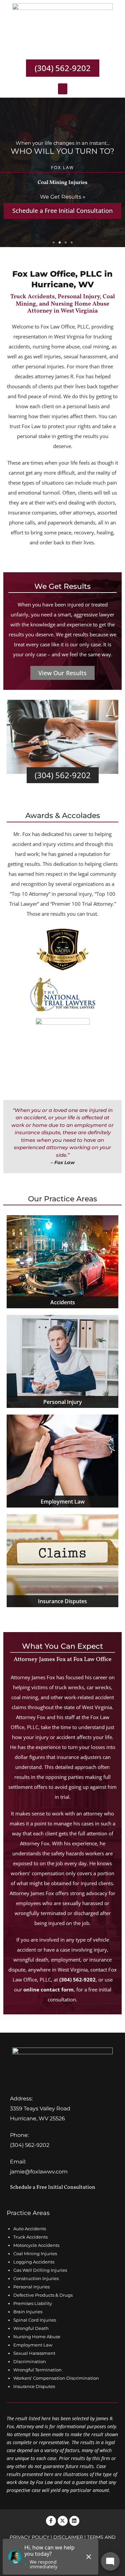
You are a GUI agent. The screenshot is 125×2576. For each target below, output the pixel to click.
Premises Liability (33, 2303)
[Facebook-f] (51, 2521)
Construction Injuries (36, 2278)
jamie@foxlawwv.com (39, 2172)
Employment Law (33, 2345)
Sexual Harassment (34, 2353)
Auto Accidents (30, 2229)
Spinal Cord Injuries (35, 2320)
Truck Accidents (30, 2237)
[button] (63, 89)
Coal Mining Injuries (35, 2254)
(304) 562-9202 (77, 1979)
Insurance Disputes (34, 2386)
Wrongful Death (31, 2328)
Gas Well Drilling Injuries (40, 2270)
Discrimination (30, 2361)
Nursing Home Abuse (37, 2337)
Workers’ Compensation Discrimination (56, 2378)
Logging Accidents (34, 2262)
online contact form (48, 1989)
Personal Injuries (31, 2287)
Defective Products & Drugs (43, 2295)
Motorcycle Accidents (36, 2245)
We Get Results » (63, 197)
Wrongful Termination (37, 2370)
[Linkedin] (74, 2521)
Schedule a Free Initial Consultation (53, 2187)
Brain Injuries (28, 2312)
